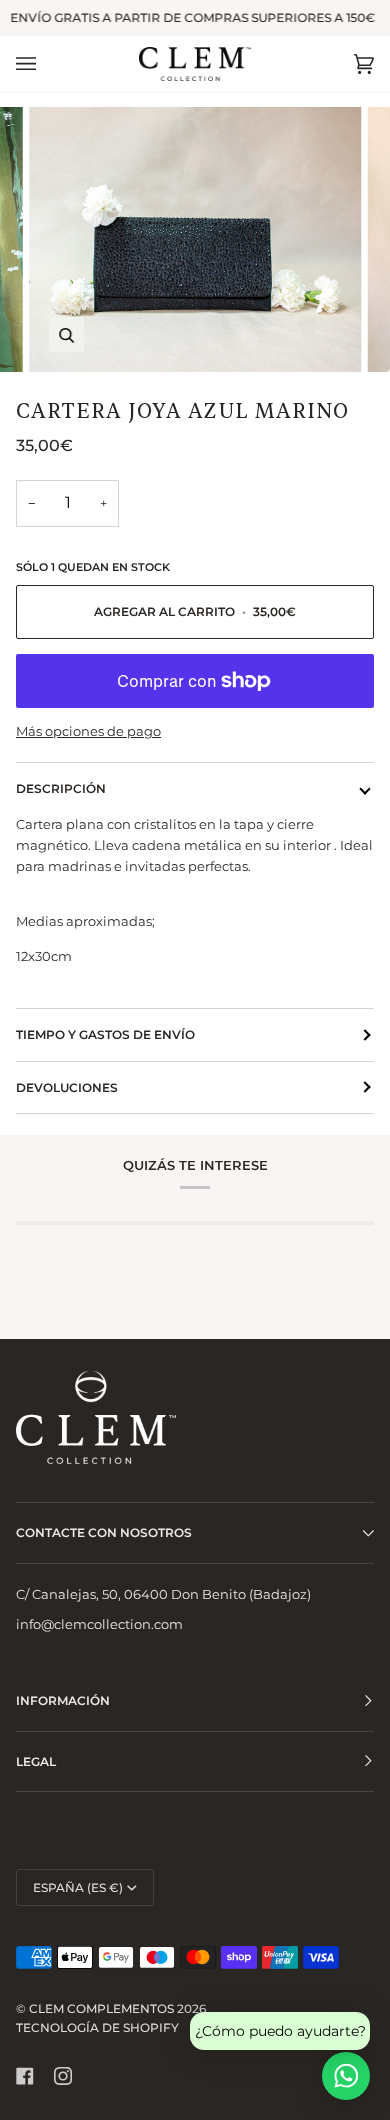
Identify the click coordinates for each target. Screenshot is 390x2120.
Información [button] (63, 1700)
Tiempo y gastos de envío (105, 1034)
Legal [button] (36, 1761)
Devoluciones (67, 1087)
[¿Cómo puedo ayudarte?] (346, 2076)
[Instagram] (63, 2076)
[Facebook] (25, 2076)
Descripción (61, 788)
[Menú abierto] (46, 64)
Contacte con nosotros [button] (104, 1532)
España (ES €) (78, 1887)
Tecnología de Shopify (97, 2027)
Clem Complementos (101, 2008)
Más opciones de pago (88, 731)
